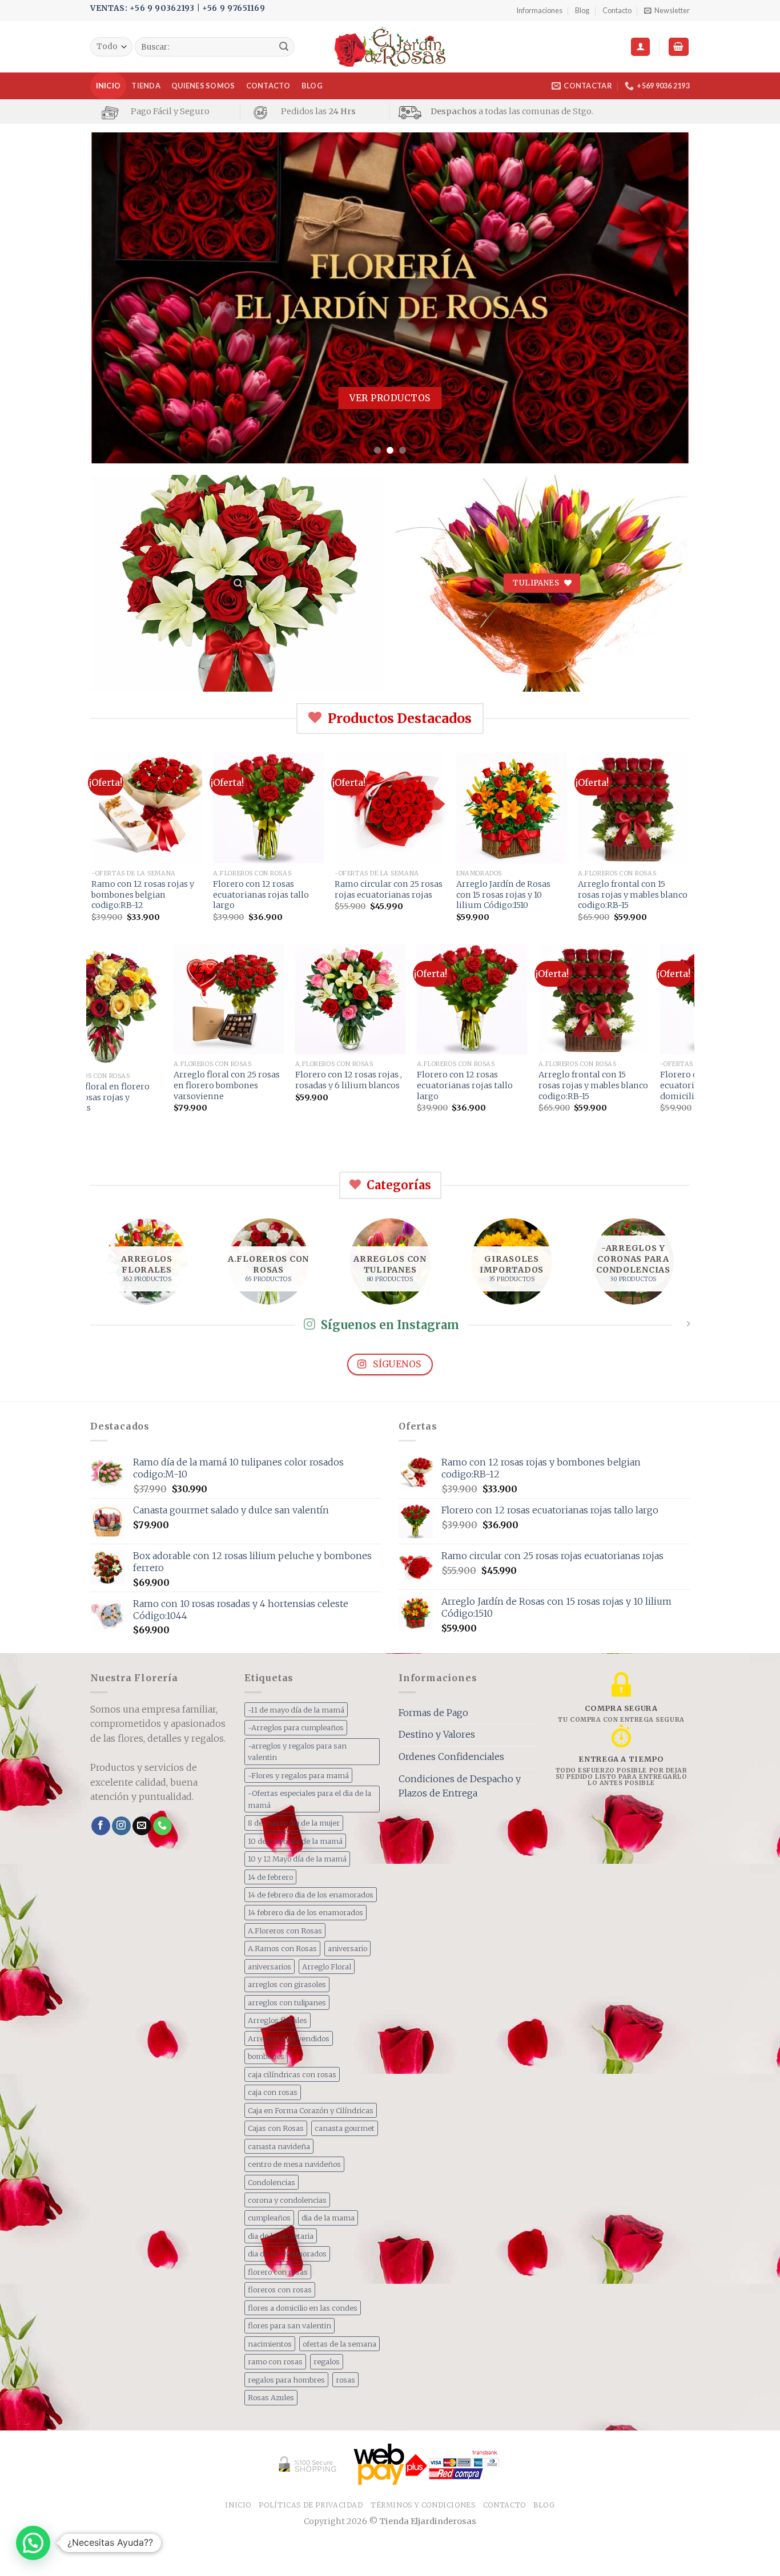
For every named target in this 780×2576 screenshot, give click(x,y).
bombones (266, 2056)
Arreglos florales (278, 2020)
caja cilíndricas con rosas (292, 2074)
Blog (582, 10)
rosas (345, 2380)
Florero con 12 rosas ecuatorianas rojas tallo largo (261, 895)
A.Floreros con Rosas (285, 1931)
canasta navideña (279, 2146)
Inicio (108, 86)
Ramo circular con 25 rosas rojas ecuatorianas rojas (389, 889)
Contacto (617, 10)
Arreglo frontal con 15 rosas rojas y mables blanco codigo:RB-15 (633, 895)
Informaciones (539, 10)
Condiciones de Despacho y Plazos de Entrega (460, 1786)
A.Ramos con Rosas (282, 1948)
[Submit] (284, 47)
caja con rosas (273, 2092)
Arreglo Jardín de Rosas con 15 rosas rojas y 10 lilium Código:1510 (503, 895)
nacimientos (270, 2344)
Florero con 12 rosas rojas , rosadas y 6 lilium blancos (261, 1080)
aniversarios (270, 1967)
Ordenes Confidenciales (451, 1757)
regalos (327, 2361)
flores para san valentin (290, 2325)
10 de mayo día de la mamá (295, 1841)
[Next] (662, 298)
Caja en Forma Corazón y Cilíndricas (311, 2110)
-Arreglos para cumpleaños (296, 1727)
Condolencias (272, 2182)
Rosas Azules (271, 2397)
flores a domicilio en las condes (303, 2308)
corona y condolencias (287, 2200)
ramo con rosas (275, 2361)
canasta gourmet (345, 2128)
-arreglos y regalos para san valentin (297, 1751)
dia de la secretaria (281, 2236)
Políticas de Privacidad (311, 2505)
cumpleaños (269, 2218)
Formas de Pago (433, 1713)
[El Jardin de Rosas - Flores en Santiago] (390, 47)
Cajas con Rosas (276, 2128)
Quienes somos (203, 86)
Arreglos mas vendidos (289, 2038)
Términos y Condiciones (423, 2505)
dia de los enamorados (287, 2254)
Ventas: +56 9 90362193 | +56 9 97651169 (178, 8)
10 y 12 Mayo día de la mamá (297, 1859)
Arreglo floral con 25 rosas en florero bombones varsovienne (139, 1085)
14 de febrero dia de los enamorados (311, 1895)
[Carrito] (679, 47)
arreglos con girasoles (287, 1984)
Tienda (146, 86)
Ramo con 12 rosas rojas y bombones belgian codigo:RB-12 (143, 895)
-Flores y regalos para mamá (298, 1775)
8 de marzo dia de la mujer (294, 1823)
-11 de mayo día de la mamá (296, 1710)
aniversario (347, 1948)
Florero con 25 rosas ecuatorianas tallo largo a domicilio (624, 1085)
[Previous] (118, 298)
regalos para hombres (286, 2380)
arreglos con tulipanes (287, 2002)
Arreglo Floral (327, 1967)
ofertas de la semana (339, 2344)
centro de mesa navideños (294, 2164)
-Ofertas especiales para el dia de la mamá (309, 1799)
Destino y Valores (437, 1734)
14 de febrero (270, 1877)
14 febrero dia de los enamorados (305, 1912)
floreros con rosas (280, 2290)
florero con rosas (278, 2272)
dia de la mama (328, 2218)
